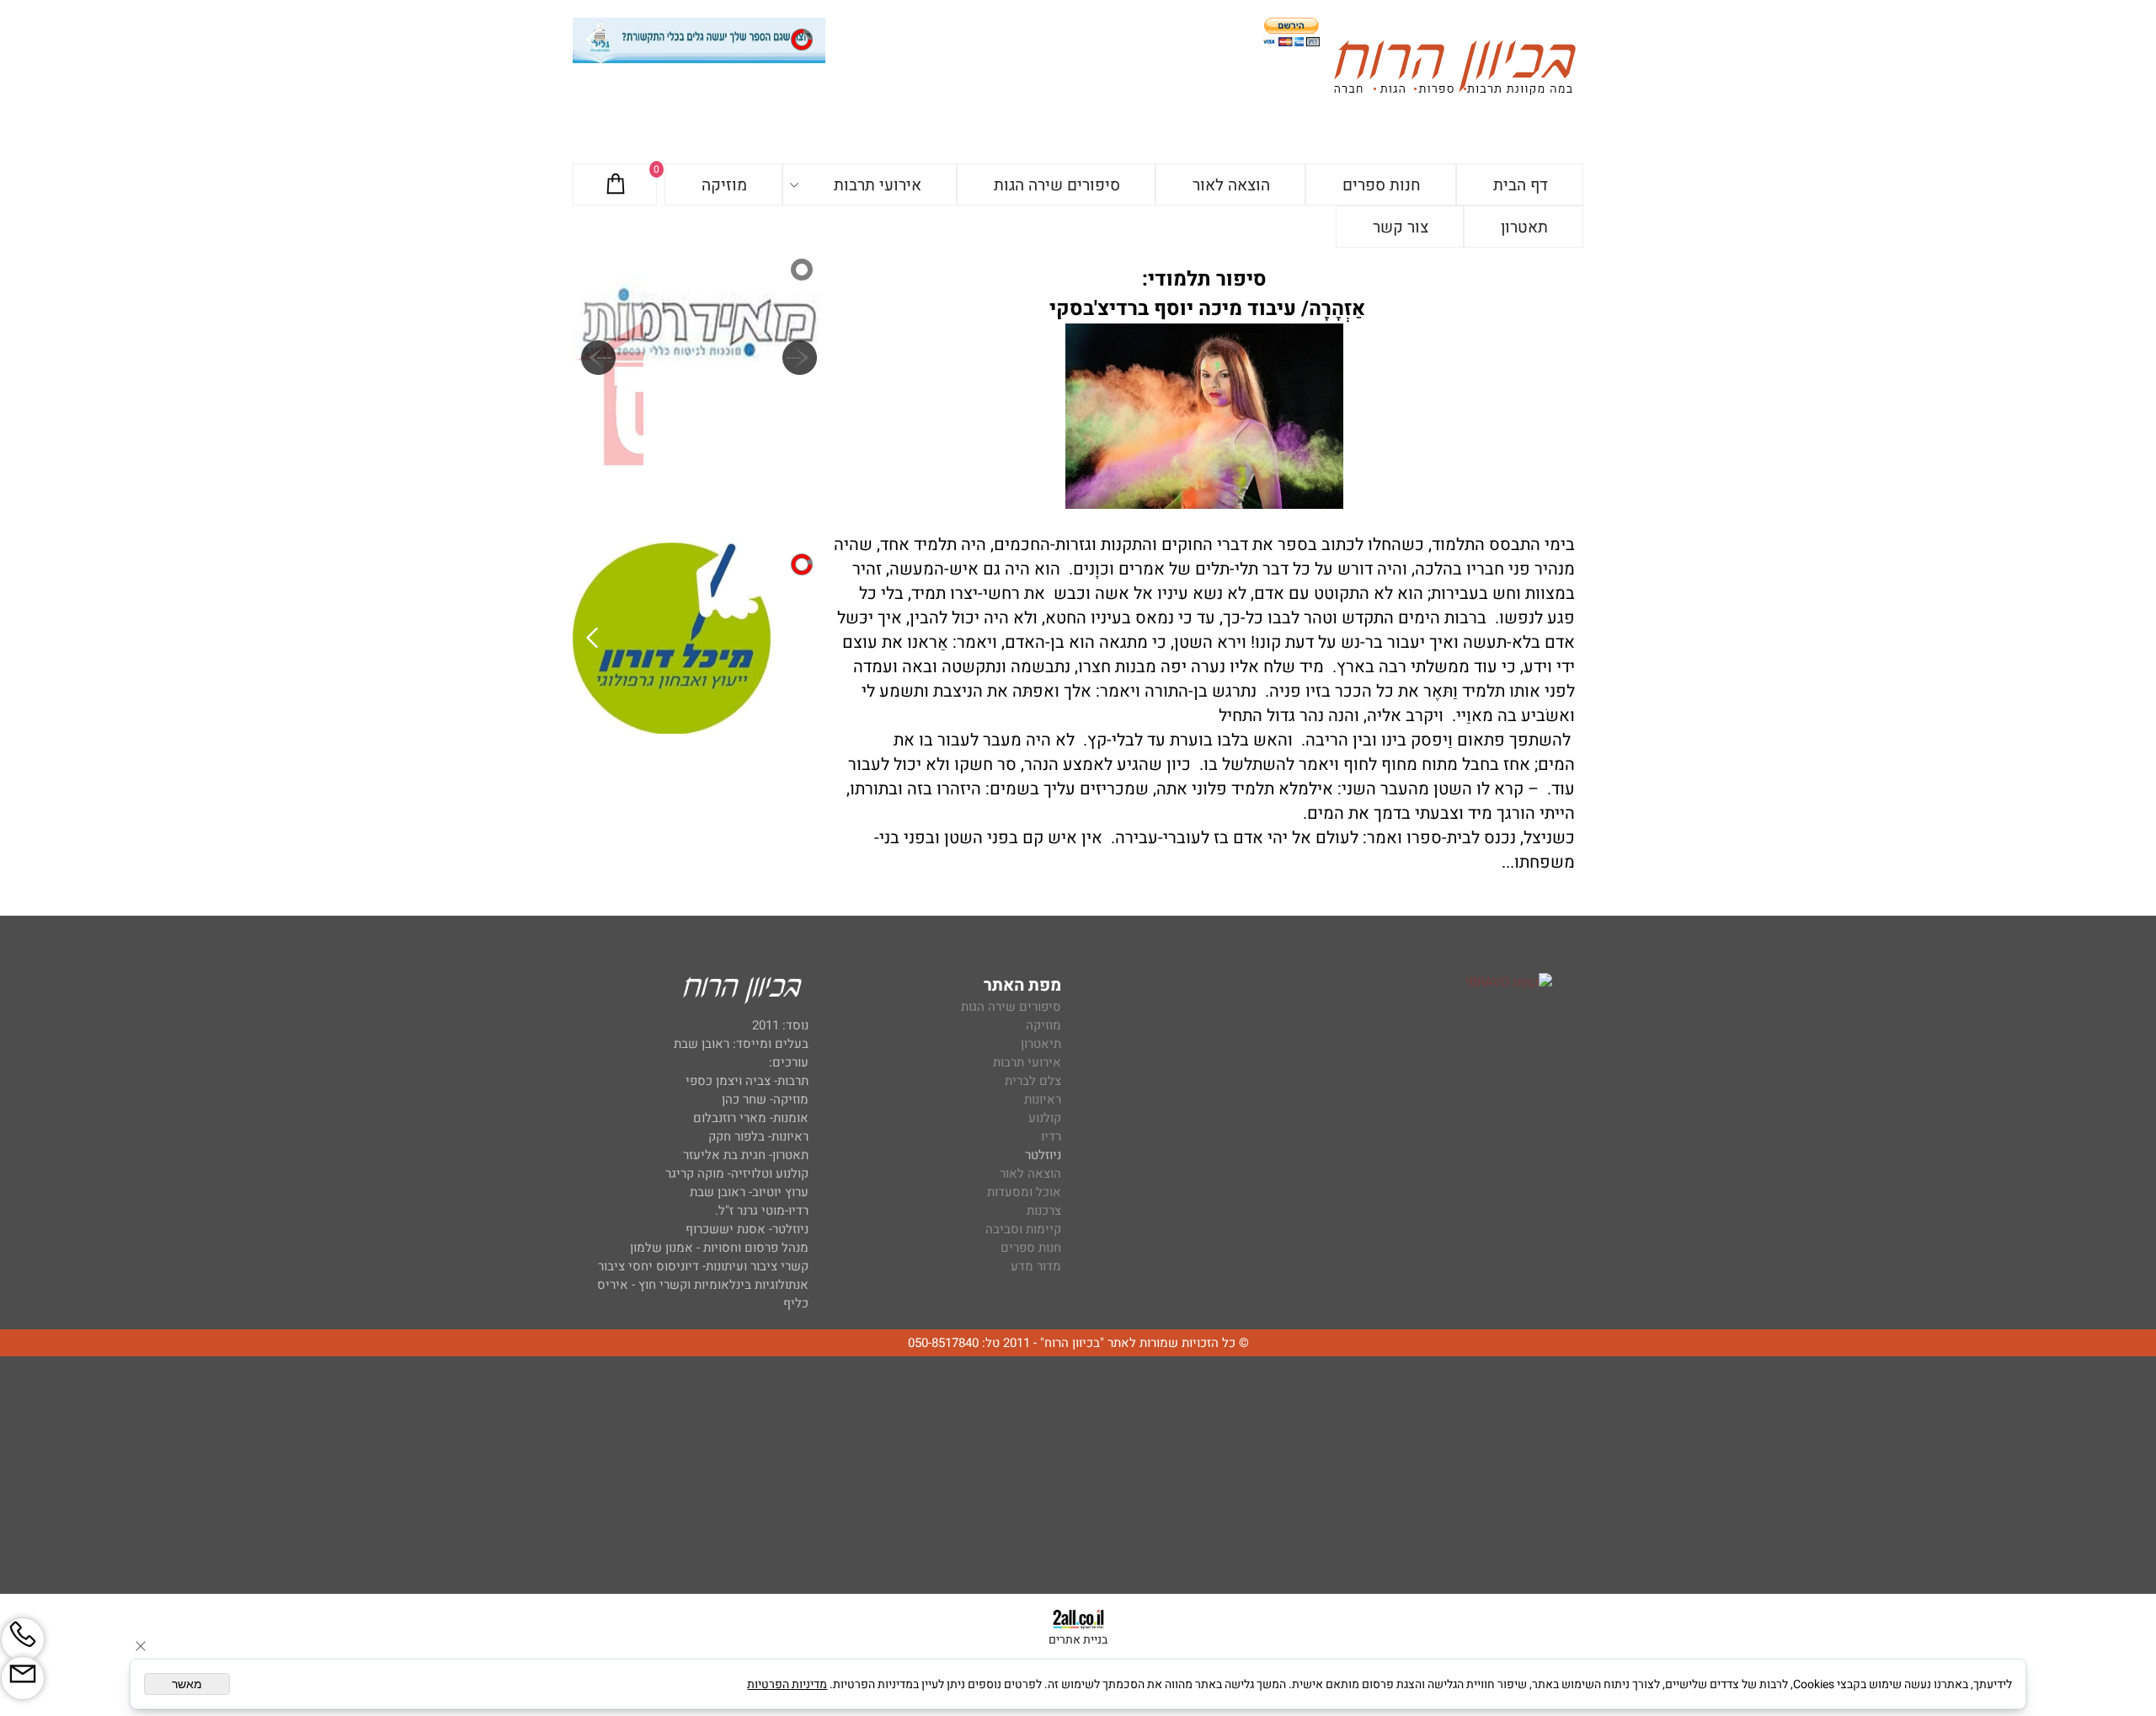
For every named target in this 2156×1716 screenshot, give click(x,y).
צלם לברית (1033, 1081)
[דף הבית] (1454, 70)
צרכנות (1044, 1211)
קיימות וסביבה (1023, 1229)
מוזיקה (724, 185)
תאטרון (1524, 227)
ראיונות (1043, 1099)
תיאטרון (1041, 1044)
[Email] (23, 1678)
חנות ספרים (1382, 185)
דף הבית (1521, 185)
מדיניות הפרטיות (787, 1684)
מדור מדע (1036, 1266)
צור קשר (1401, 227)
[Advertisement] (1078, 1476)
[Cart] (616, 185)
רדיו (1051, 1136)
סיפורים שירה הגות (1057, 185)
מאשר (187, 1684)
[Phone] (23, 1639)
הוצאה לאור (1231, 185)
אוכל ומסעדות (1024, 1192)
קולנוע (1043, 1118)
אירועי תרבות (878, 185)
